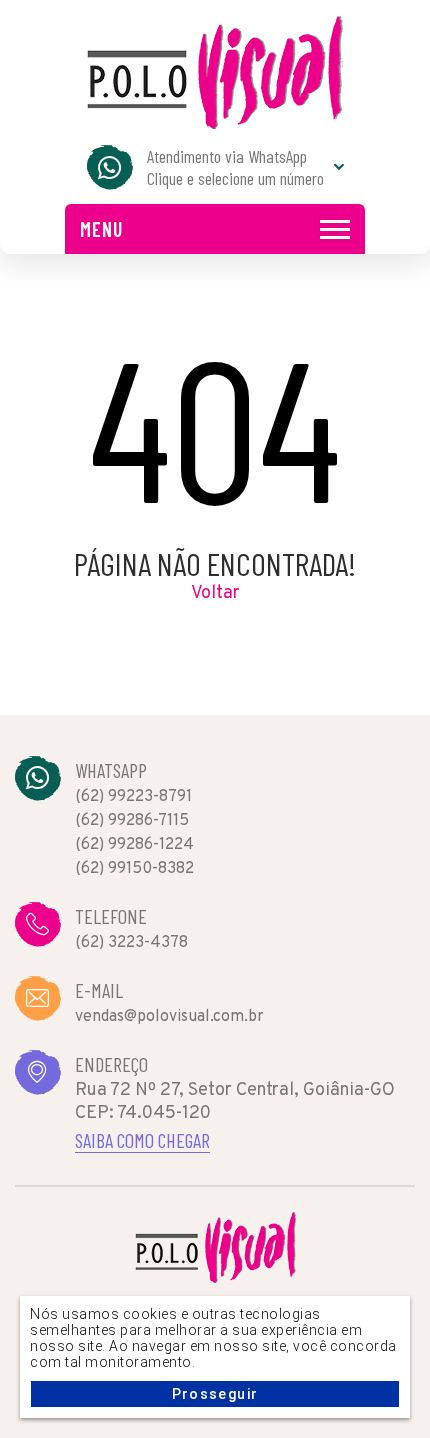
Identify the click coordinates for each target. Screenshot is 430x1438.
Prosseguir (215, 1394)
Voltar (215, 593)
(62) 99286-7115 (132, 821)
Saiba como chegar (142, 1140)
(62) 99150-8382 (134, 869)
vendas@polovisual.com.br (169, 1017)
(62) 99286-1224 (134, 845)
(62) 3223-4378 (131, 943)
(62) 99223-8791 (133, 797)
